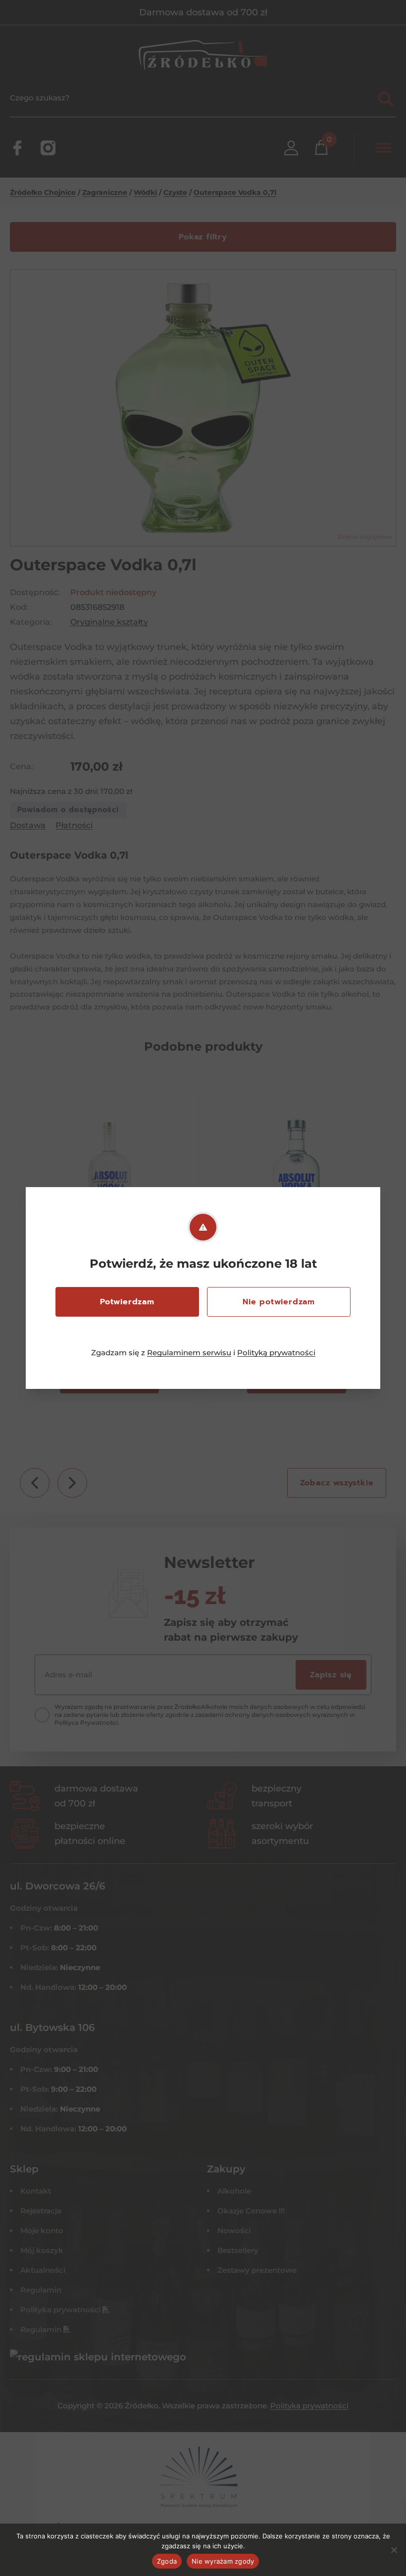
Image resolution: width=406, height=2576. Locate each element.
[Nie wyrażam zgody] (394, 2550)
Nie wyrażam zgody (223, 2561)
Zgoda (167, 2561)
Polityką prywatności (276, 1353)
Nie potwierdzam (279, 1302)
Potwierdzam (127, 1302)
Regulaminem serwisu (189, 1353)
